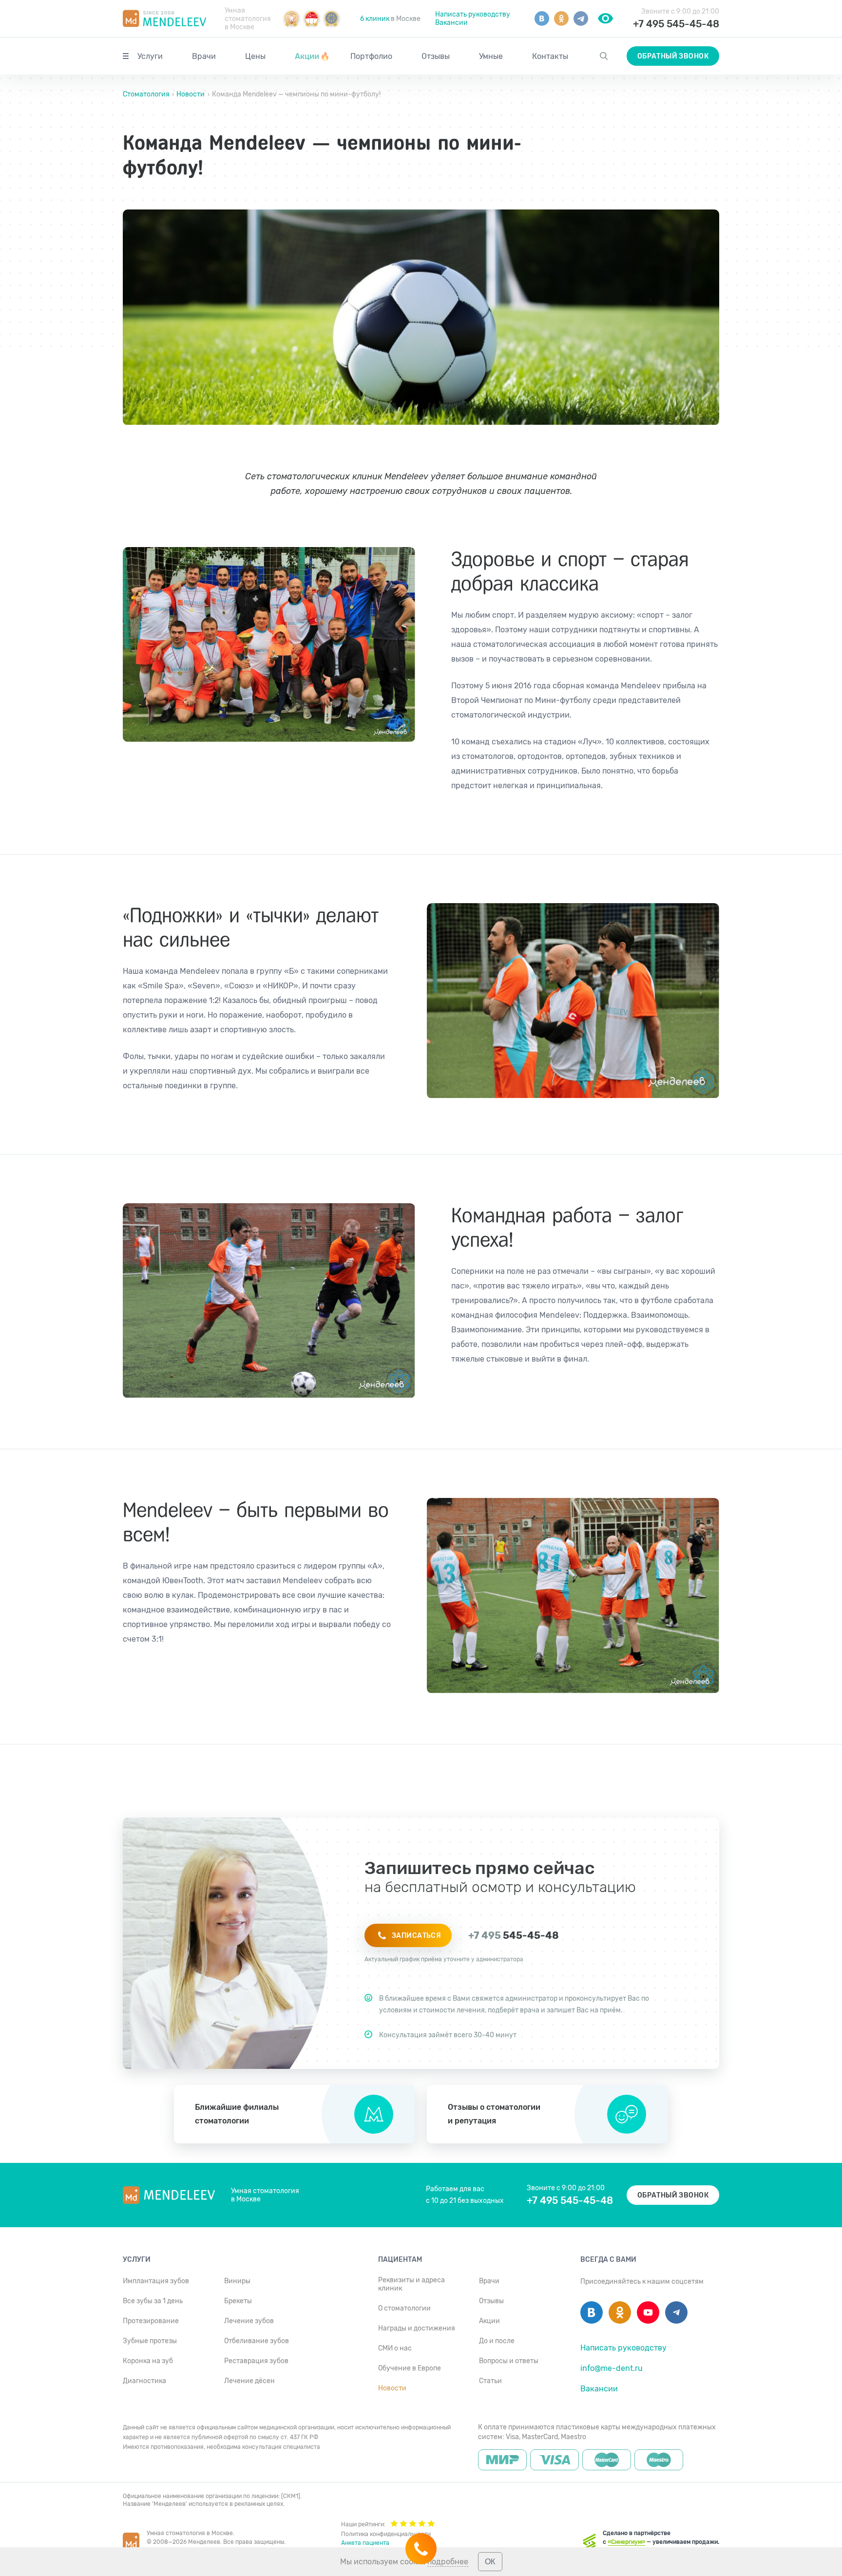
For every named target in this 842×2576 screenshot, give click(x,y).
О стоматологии (404, 2308)
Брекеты (238, 2301)
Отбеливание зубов (257, 2341)
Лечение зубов (249, 2321)
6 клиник (375, 19)
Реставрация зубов (256, 2361)
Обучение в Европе (410, 2368)
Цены (255, 56)
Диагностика (144, 2381)
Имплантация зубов (156, 2281)
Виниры (237, 2281)
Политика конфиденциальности (386, 2534)
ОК (490, 2562)
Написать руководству (473, 14)
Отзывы (436, 56)
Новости (191, 94)
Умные (491, 56)
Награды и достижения (417, 2328)
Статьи (490, 2381)
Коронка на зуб (148, 2361)
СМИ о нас (395, 2348)
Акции (312, 56)
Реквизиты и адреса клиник (411, 2284)
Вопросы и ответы (509, 2361)
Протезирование (151, 2321)
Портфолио (371, 56)
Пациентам (400, 2260)
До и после (497, 2341)
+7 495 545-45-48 (676, 24)
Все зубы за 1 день (153, 2301)
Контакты (550, 56)
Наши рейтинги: (363, 2524)
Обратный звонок (673, 56)
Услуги (150, 56)
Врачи (204, 56)
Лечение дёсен (249, 2381)
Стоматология (147, 94)
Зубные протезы (150, 2341)
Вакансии (451, 23)
